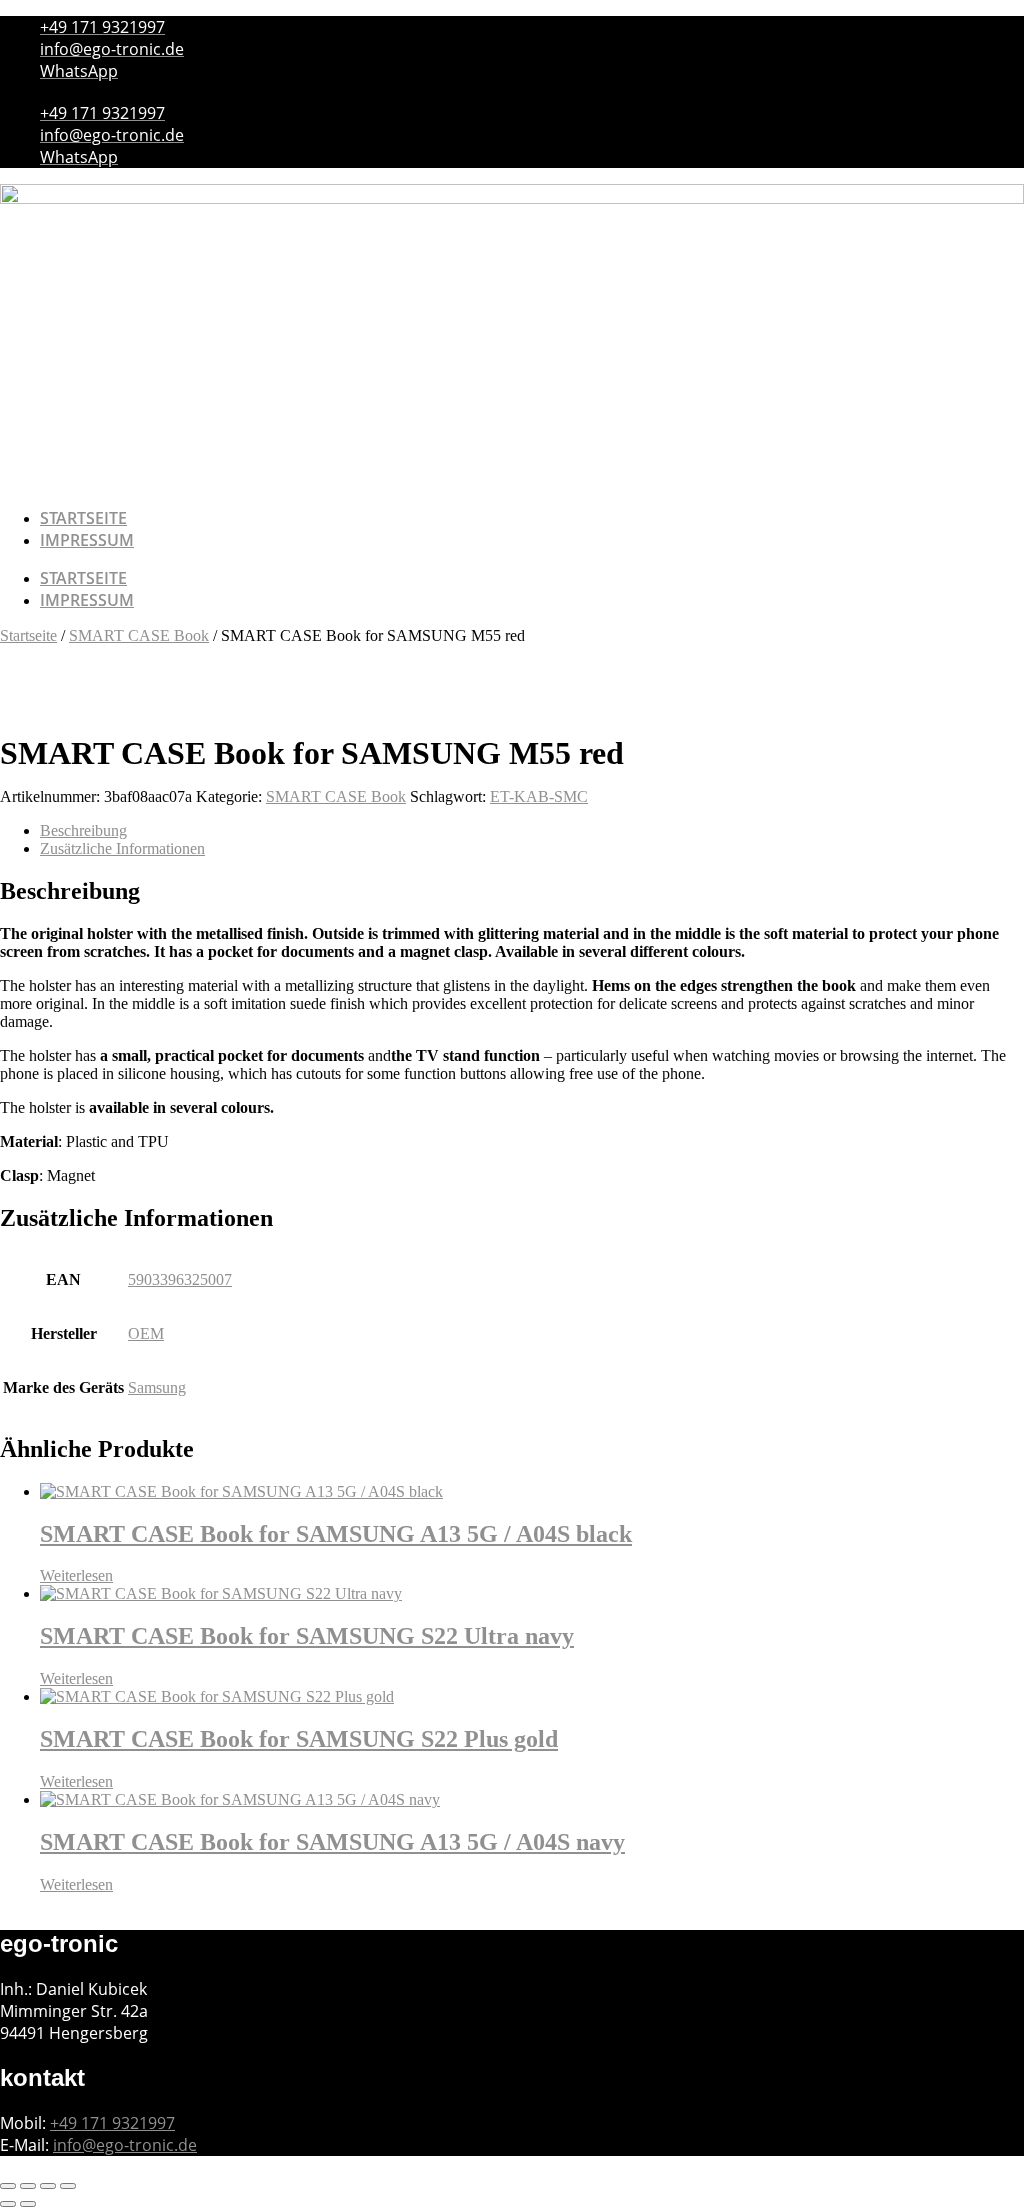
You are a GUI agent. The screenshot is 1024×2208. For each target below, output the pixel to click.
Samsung (157, 1387)
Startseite (83, 518)
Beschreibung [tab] (83, 830)
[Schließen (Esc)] (68, 2186)
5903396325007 (180, 1279)
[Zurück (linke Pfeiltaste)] (8, 2204)
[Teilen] (48, 2186)
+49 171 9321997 (112, 2123)
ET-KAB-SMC (539, 796)
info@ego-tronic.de (125, 2145)
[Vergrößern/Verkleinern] (8, 2186)
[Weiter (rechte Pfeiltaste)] (28, 2204)
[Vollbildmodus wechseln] (28, 2186)
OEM (146, 1333)
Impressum (87, 540)
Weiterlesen (76, 1575)
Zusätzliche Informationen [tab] (122, 848)
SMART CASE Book (139, 635)
